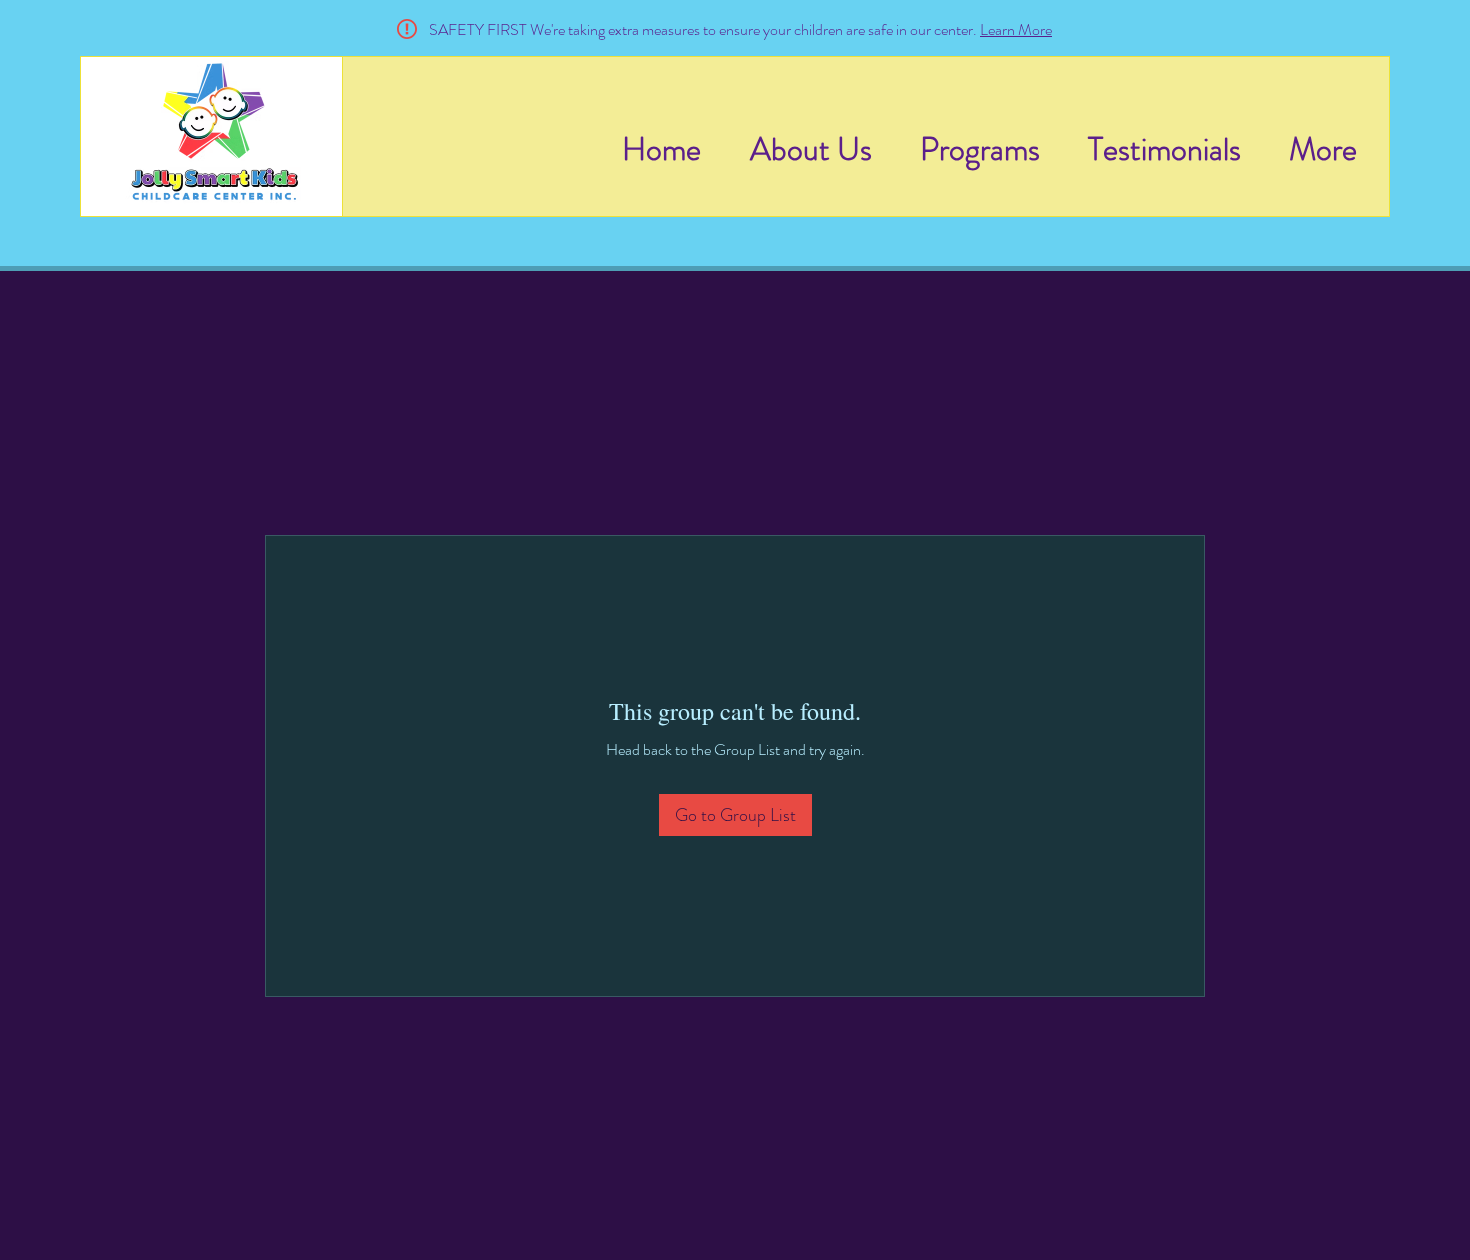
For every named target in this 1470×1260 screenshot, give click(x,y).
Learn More (1016, 29)
